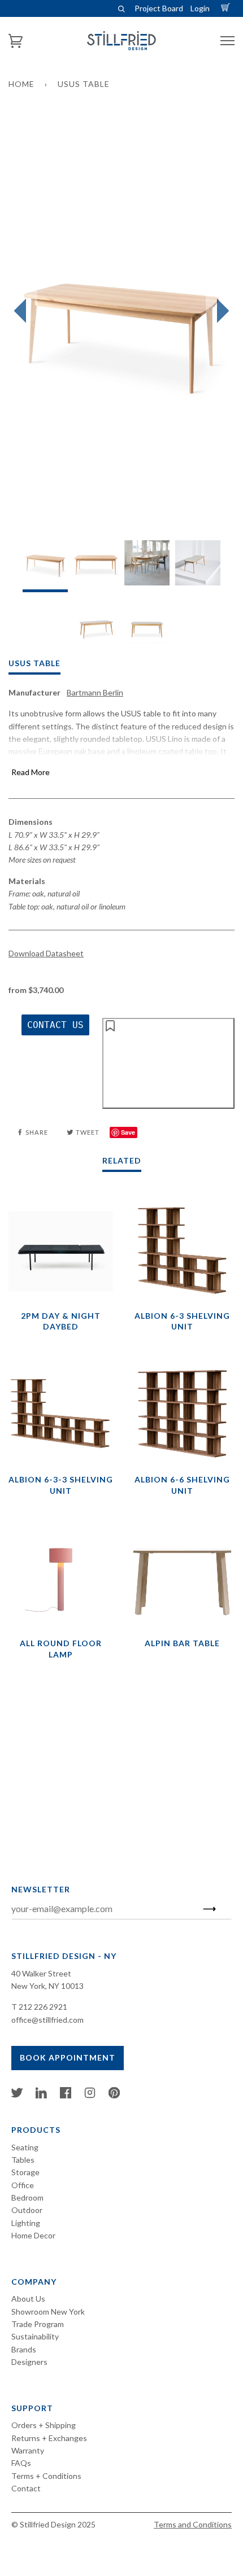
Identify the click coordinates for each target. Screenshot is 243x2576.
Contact (26, 2488)
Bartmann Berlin (95, 692)
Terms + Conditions (46, 2476)
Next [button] (220, 311)
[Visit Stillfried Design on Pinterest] (114, 2095)
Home (21, 84)
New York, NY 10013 (47, 1986)
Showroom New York (48, 2312)
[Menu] (227, 41)
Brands (24, 2349)
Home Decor (33, 2235)
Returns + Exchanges (49, 2438)
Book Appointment (68, 2057)
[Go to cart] (227, 8)
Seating (25, 2147)
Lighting (26, 2223)
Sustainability (35, 2336)
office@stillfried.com (47, 2020)
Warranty (28, 2450)
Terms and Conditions (193, 2524)
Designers (29, 2362)
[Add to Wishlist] (168, 1063)
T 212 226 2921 (39, 2007)
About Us (28, 2299)
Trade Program (38, 2324)
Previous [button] (23, 311)
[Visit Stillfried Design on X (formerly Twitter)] (17, 2095)
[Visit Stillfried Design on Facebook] (66, 2095)
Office (23, 2185)
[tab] (45, 566)
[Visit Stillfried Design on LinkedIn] (41, 2095)
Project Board (159, 8)
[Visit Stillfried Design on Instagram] (90, 2095)
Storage (25, 2172)
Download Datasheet (46, 953)
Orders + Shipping (44, 2425)
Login (200, 8)
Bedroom (27, 2197)
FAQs (21, 2463)
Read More (31, 772)
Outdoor (27, 2210)
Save (128, 1132)
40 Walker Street (41, 1973)
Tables (23, 2160)
